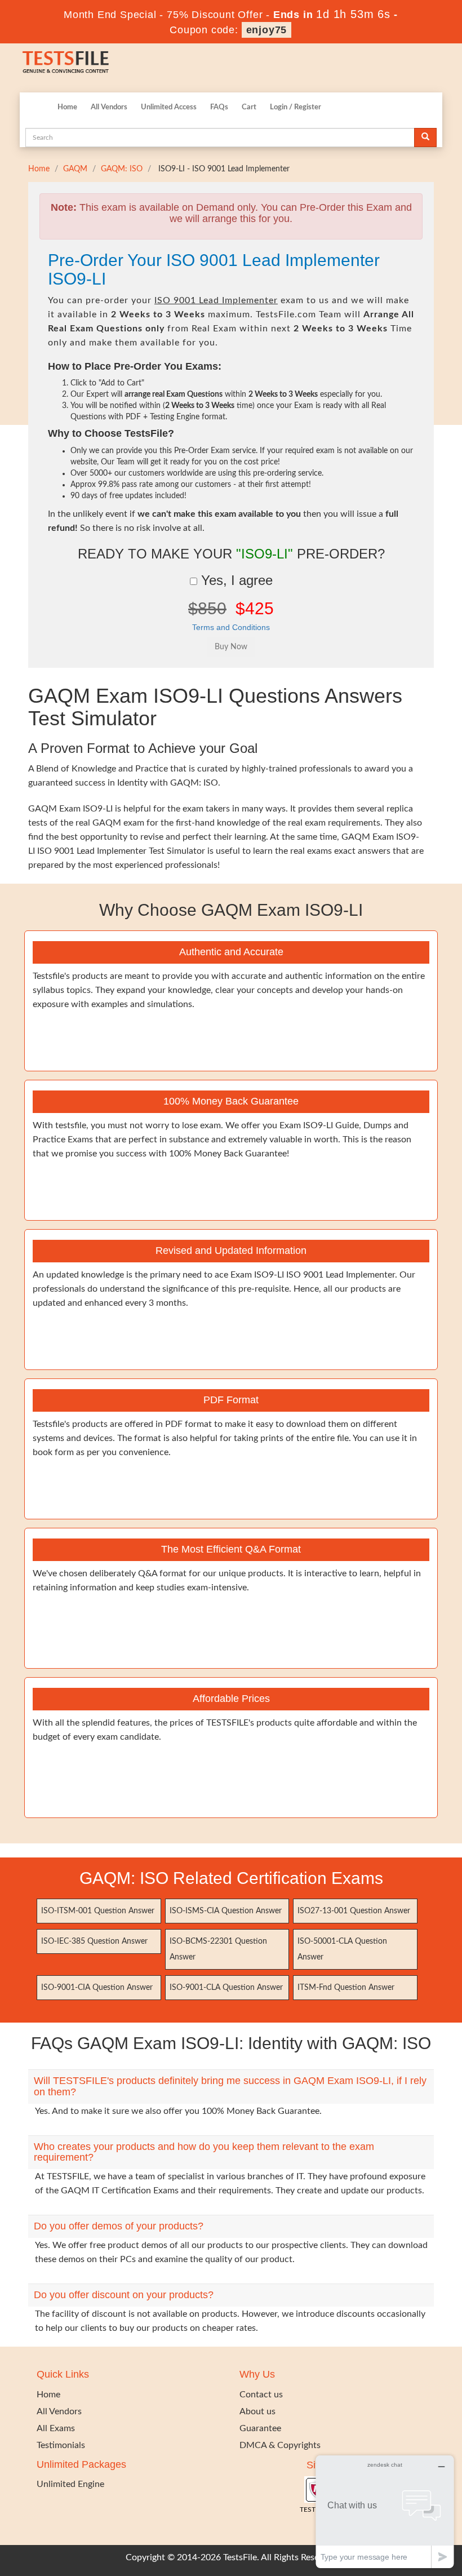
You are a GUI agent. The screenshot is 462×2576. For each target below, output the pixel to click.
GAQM (75, 169)
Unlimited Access (169, 107)
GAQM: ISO (122, 169)
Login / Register (296, 107)
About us (257, 2411)
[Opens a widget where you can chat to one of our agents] (385, 2511)
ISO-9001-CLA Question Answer (226, 1988)
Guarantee (260, 2428)
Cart (249, 107)
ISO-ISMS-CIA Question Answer (226, 1911)
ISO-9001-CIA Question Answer (97, 1988)
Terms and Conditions (231, 627)
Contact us (261, 2395)
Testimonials (61, 2445)
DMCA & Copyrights (280, 2445)
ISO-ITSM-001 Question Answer (98, 1911)
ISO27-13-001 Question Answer (354, 1911)
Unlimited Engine (70, 2484)
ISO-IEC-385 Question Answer (94, 1941)
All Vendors (109, 107)
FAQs (219, 107)
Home (67, 107)
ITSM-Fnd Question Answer (346, 1988)
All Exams (56, 2428)
